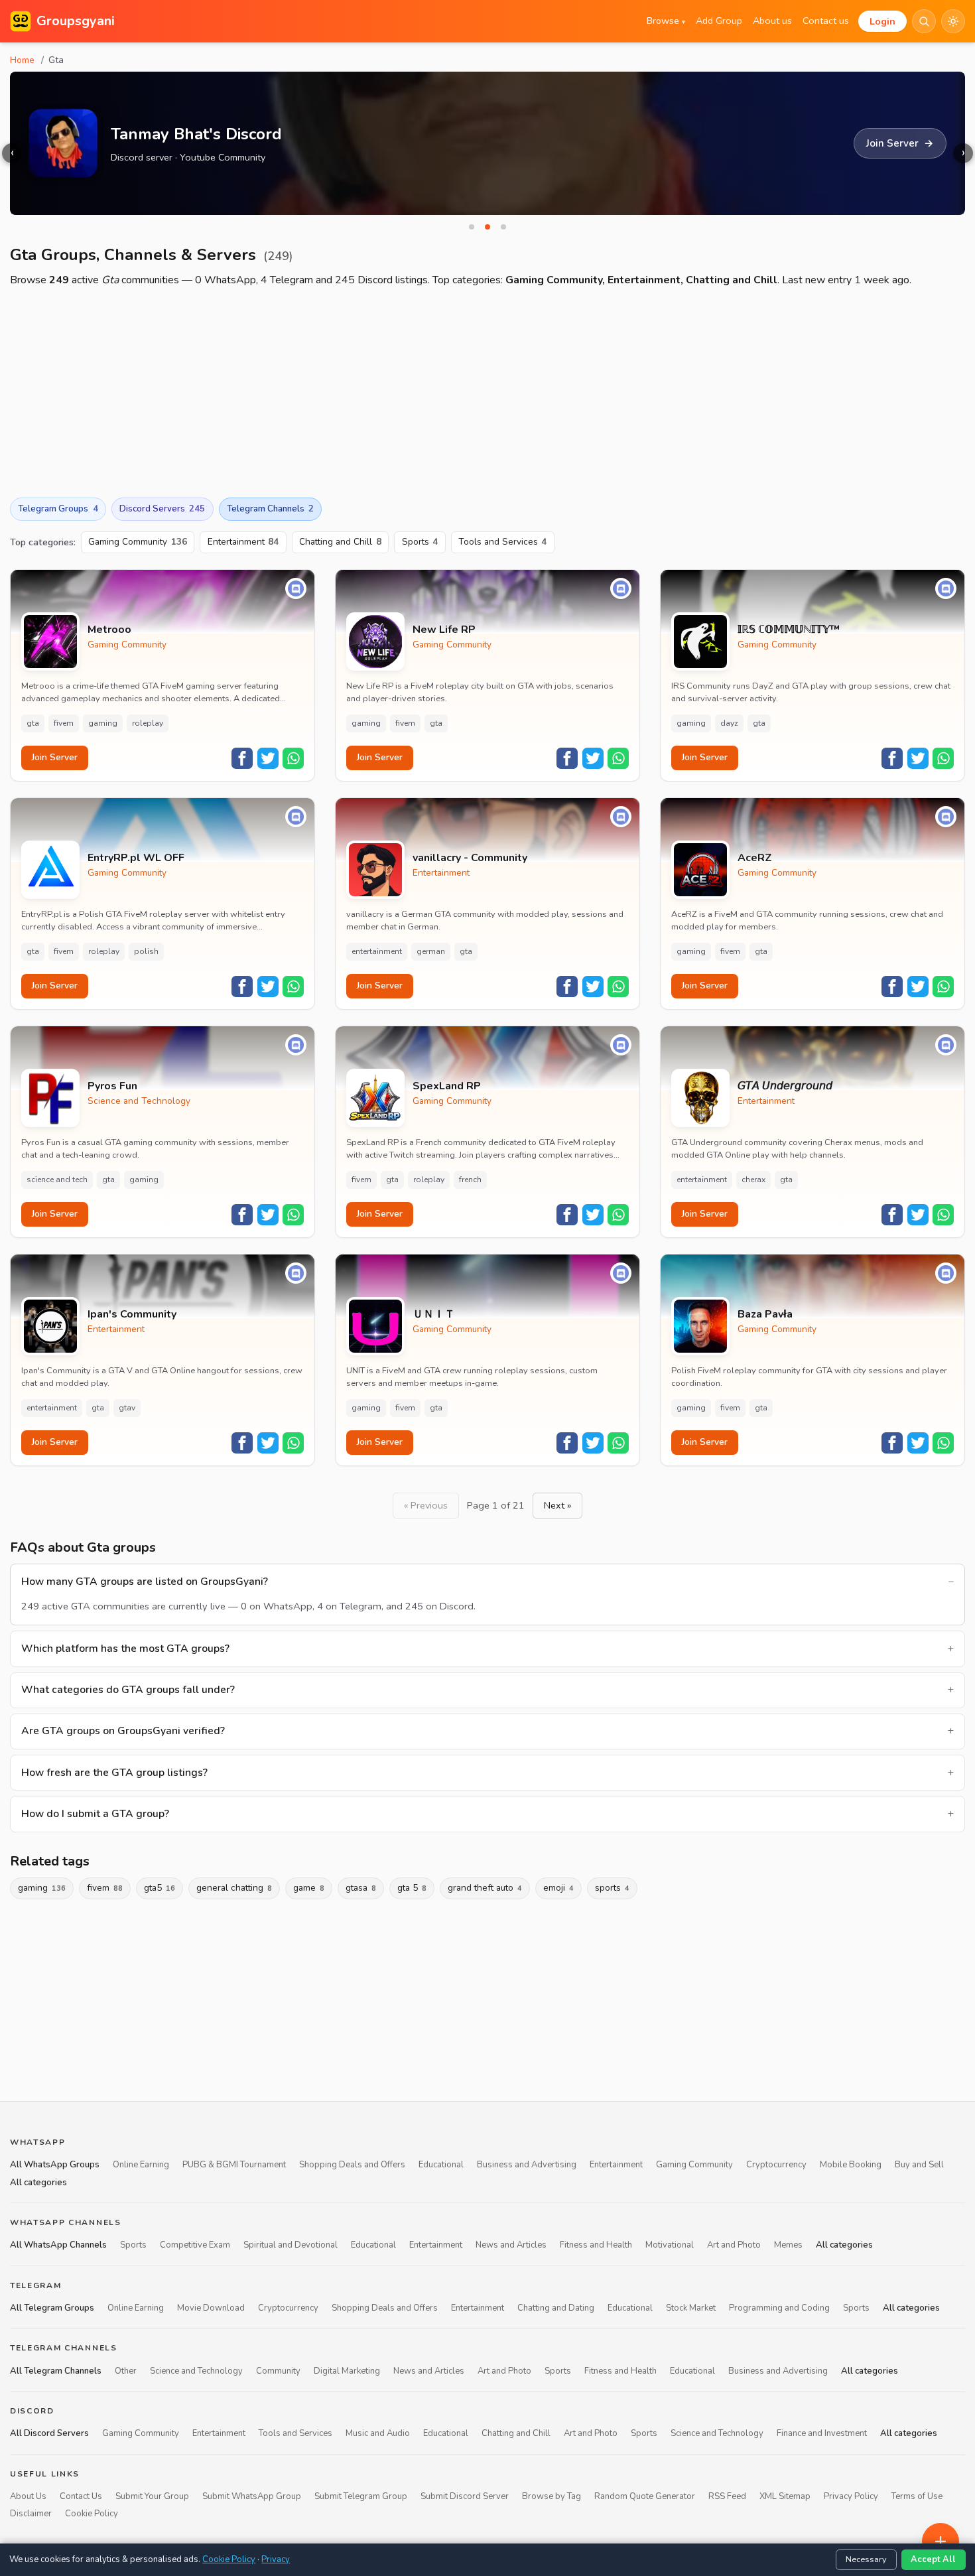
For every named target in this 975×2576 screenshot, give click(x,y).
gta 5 (412, 1888)
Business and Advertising (527, 2165)
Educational (441, 2165)
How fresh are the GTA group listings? (114, 1773)
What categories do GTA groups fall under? (128, 1690)
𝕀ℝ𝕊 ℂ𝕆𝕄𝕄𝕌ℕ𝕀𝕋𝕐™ (789, 630)
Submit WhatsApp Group (252, 2496)
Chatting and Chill (340, 542)
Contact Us (81, 2496)
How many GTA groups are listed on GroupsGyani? (145, 1582)
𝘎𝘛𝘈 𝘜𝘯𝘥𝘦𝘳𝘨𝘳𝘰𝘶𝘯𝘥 (785, 1086)
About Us (28, 2496)
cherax (753, 1180)
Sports (420, 542)
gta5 (160, 1888)
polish (146, 951)
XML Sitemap (785, 2496)
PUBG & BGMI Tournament (234, 2165)
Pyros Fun (112, 1086)
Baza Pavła (765, 1315)
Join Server (55, 757)
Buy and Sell (919, 2165)
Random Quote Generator (645, 2496)
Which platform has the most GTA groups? (125, 1649)
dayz (729, 723)
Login (882, 21)
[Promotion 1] (472, 227)
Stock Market (691, 2308)
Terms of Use (917, 2496)
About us (772, 21)
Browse (666, 21)
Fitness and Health (596, 2245)
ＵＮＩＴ (434, 1315)
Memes (788, 2245)
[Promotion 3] (503, 227)
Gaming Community (138, 542)
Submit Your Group (152, 2496)
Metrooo (109, 630)
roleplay (148, 723)
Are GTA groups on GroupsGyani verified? (123, 1731)
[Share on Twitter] (268, 758)
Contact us (826, 21)
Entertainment (243, 542)
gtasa (361, 1888)
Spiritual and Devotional (291, 2245)
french (470, 1180)
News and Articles (511, 2245)
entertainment (377, 951)
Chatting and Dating (556, 2308)
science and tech (57, 1180)
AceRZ (755, 858)
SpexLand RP (447, 1086)
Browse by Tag (552, 2496)
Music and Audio (378, 2433)
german (431, 951)
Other (126, 2371)
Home (22, 60)
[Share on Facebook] (242, 758)
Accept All (933, 2559)
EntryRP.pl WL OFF (136, 858)
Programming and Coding (779, 2308)
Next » (557, 1505)
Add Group (719, 21)
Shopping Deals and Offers (352, 2165)
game (309, 1888)
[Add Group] (941, 2542)
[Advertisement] (487, 393)
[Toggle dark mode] (953, 21)
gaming (103, 723)
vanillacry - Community (470, 858)
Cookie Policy (92, 2514)
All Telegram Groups (52, 2308)
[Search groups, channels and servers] (924, 21)
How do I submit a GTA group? (95, 1814)
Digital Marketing (347, 2371)
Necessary (866, 2559)
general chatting (234, 1888)
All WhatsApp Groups (55, 2165)
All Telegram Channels (56, 2371)
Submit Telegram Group (361, 2496)
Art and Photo (734, 2245)
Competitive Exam (195, 2245)
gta (33, 723)
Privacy (276, 2559)
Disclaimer (31, 2514)
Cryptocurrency (776, 2165)
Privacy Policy (851, 2496)
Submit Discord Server (465, 2496)
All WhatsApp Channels (58, 2245)
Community (278, 2371)
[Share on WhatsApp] (293, 758)
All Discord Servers (49, 2433)
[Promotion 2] (487, 227)
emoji (558, 1888)
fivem (64, 723)
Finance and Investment (822, 2433)
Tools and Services (503, 542)
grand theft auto (485, 1888)
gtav (127, 1408)
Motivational (670, 2245)
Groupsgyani (76, 21)
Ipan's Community (132, 1315)
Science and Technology (139, 1101)
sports (612, 1888)
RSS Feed (727, 2496)
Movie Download (211, 2308)
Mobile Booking (851, 2165)
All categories (38, 2183)
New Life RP (444, 630)
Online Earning (141, 2165)
